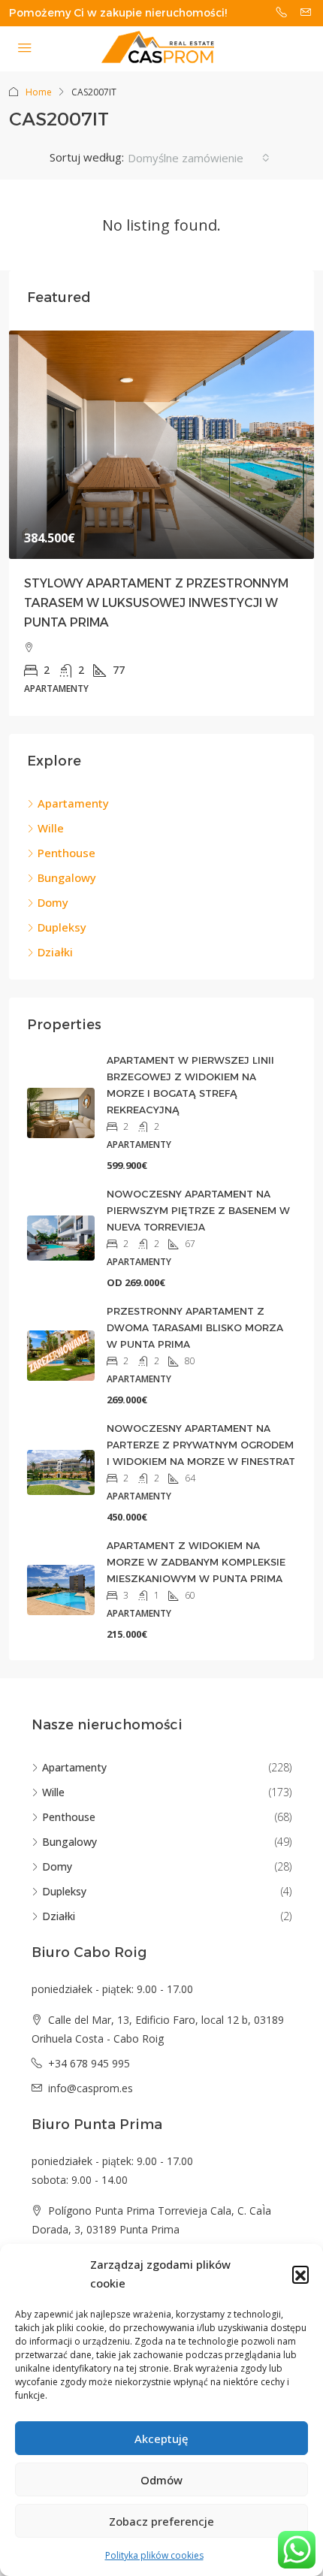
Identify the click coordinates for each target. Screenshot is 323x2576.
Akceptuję (161, 2439)
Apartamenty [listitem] (73, 803)
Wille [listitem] (51, 828)
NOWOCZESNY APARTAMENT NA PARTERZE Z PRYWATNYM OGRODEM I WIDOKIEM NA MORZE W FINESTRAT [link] (201, 1445)
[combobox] (199, 158)
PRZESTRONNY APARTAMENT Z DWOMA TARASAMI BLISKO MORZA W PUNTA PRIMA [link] (195, 1327)
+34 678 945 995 (89, 2063)
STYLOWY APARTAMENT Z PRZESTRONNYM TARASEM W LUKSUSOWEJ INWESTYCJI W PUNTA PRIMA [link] (156, 603)
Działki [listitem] (55, 952)
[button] (300, 2274)
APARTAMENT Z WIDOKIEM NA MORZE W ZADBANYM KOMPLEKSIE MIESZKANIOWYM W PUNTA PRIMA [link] (196, 1562)
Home (39, 92)
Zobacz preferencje (161, 2521)
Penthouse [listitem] (66, 853)
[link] (161, 445)
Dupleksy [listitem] (62, 927)
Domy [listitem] (53, 902)
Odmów (161, 2480)
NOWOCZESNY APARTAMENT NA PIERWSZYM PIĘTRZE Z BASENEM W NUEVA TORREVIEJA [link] (198, 1210)
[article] (161, 524)
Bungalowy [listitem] (67, 877)
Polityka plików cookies (154, 2555)
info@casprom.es (91, 2088)
